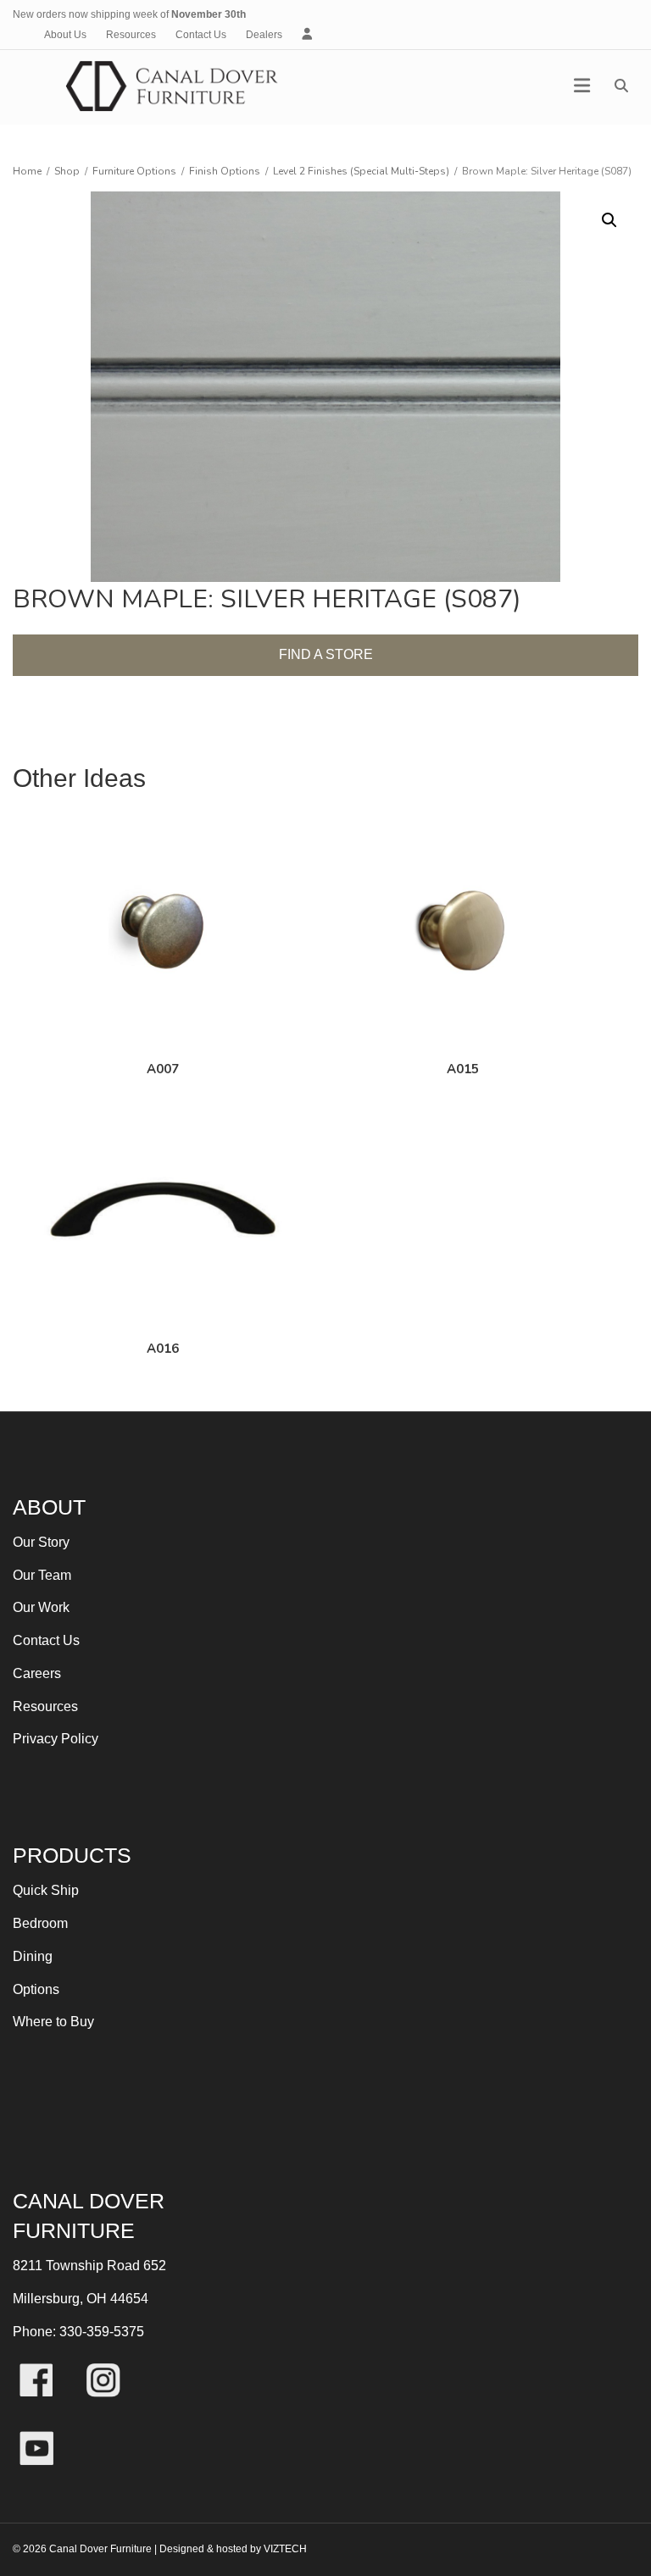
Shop (67, 171)
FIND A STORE (326, 654)
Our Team (42, 1575)
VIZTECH (285, 2549)
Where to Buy (53, 2022)
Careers (37, 1673)
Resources (131, 35)
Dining (33, 1956)
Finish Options (225, 171)
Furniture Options (134, 171)
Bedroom (40, 1923)
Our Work (41, 1607)
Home (27, 171)
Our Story (41, 1542)
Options (36, 1989)
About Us (65, 35)
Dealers (264, 35)
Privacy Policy (56, 1739)
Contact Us (201, 35)
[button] (609, 220)
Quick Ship (46, 1890)
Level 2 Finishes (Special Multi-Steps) (361, 171)
